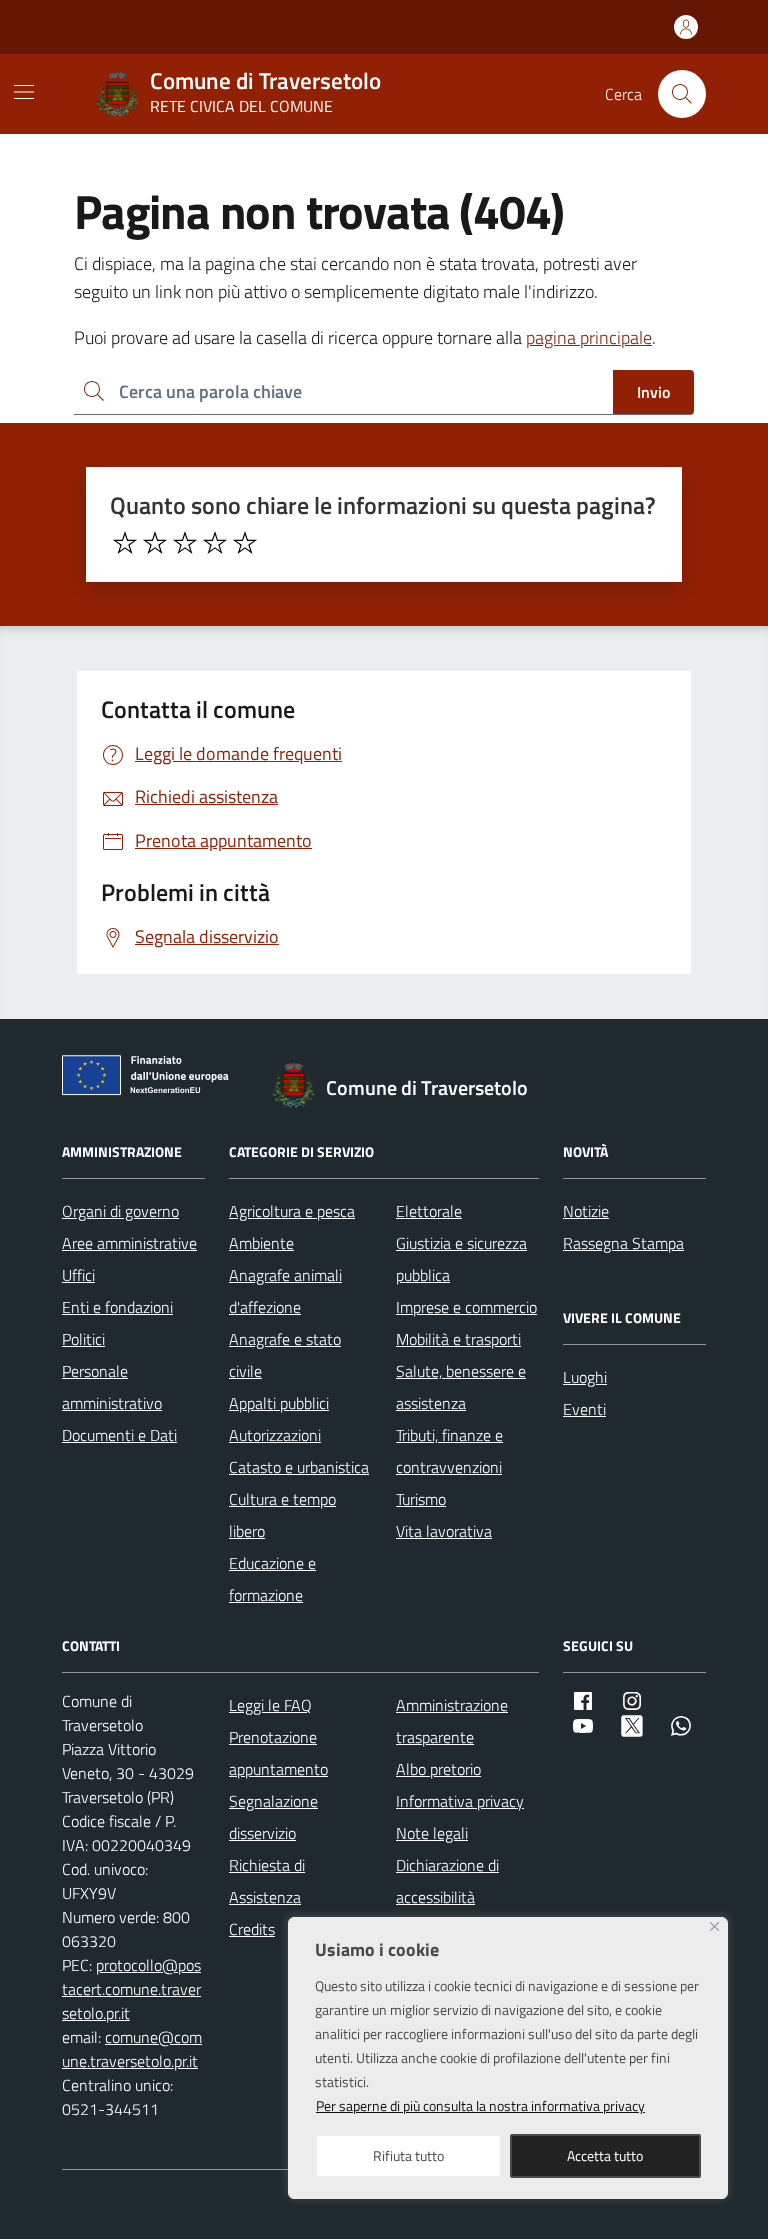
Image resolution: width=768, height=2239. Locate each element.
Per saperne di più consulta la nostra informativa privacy (480, 2105)
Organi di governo (120, 1211)
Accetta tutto (605, 2155)
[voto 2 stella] (155, 543)
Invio (653, 392)
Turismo (421, 1499)
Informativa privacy (460, 1801)
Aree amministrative (129, 1243)
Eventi (584, 1409)
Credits (252, 1929)
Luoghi (585, 1377)
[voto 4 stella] (215, 543)
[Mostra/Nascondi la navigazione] (24, 92)
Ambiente (261, 1243)
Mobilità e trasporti (458, 1339)
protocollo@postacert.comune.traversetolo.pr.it (131, 1989)
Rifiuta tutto (408, 2155)
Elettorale (429, 1211)
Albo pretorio (438, 1769)
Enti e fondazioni (117, 1307)
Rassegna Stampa (623, 1243)
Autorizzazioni (275, 1435)
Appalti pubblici (279, 1403)
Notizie (586, 1211)
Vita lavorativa (444, 1531)
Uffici (78, 1275)
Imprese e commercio (466, 1307)
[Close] (714, 1926)
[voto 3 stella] (185, 543)
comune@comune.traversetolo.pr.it (132, 2049)
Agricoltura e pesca (292, 1211)
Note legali (432, 1833)
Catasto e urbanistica (299, 1467)
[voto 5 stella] (245, 543)
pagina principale (589, 337)
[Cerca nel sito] (682, 94)
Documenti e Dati (119, 1435)
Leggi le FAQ (270, 1705)
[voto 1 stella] (125, 543)
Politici (83, 1339)
